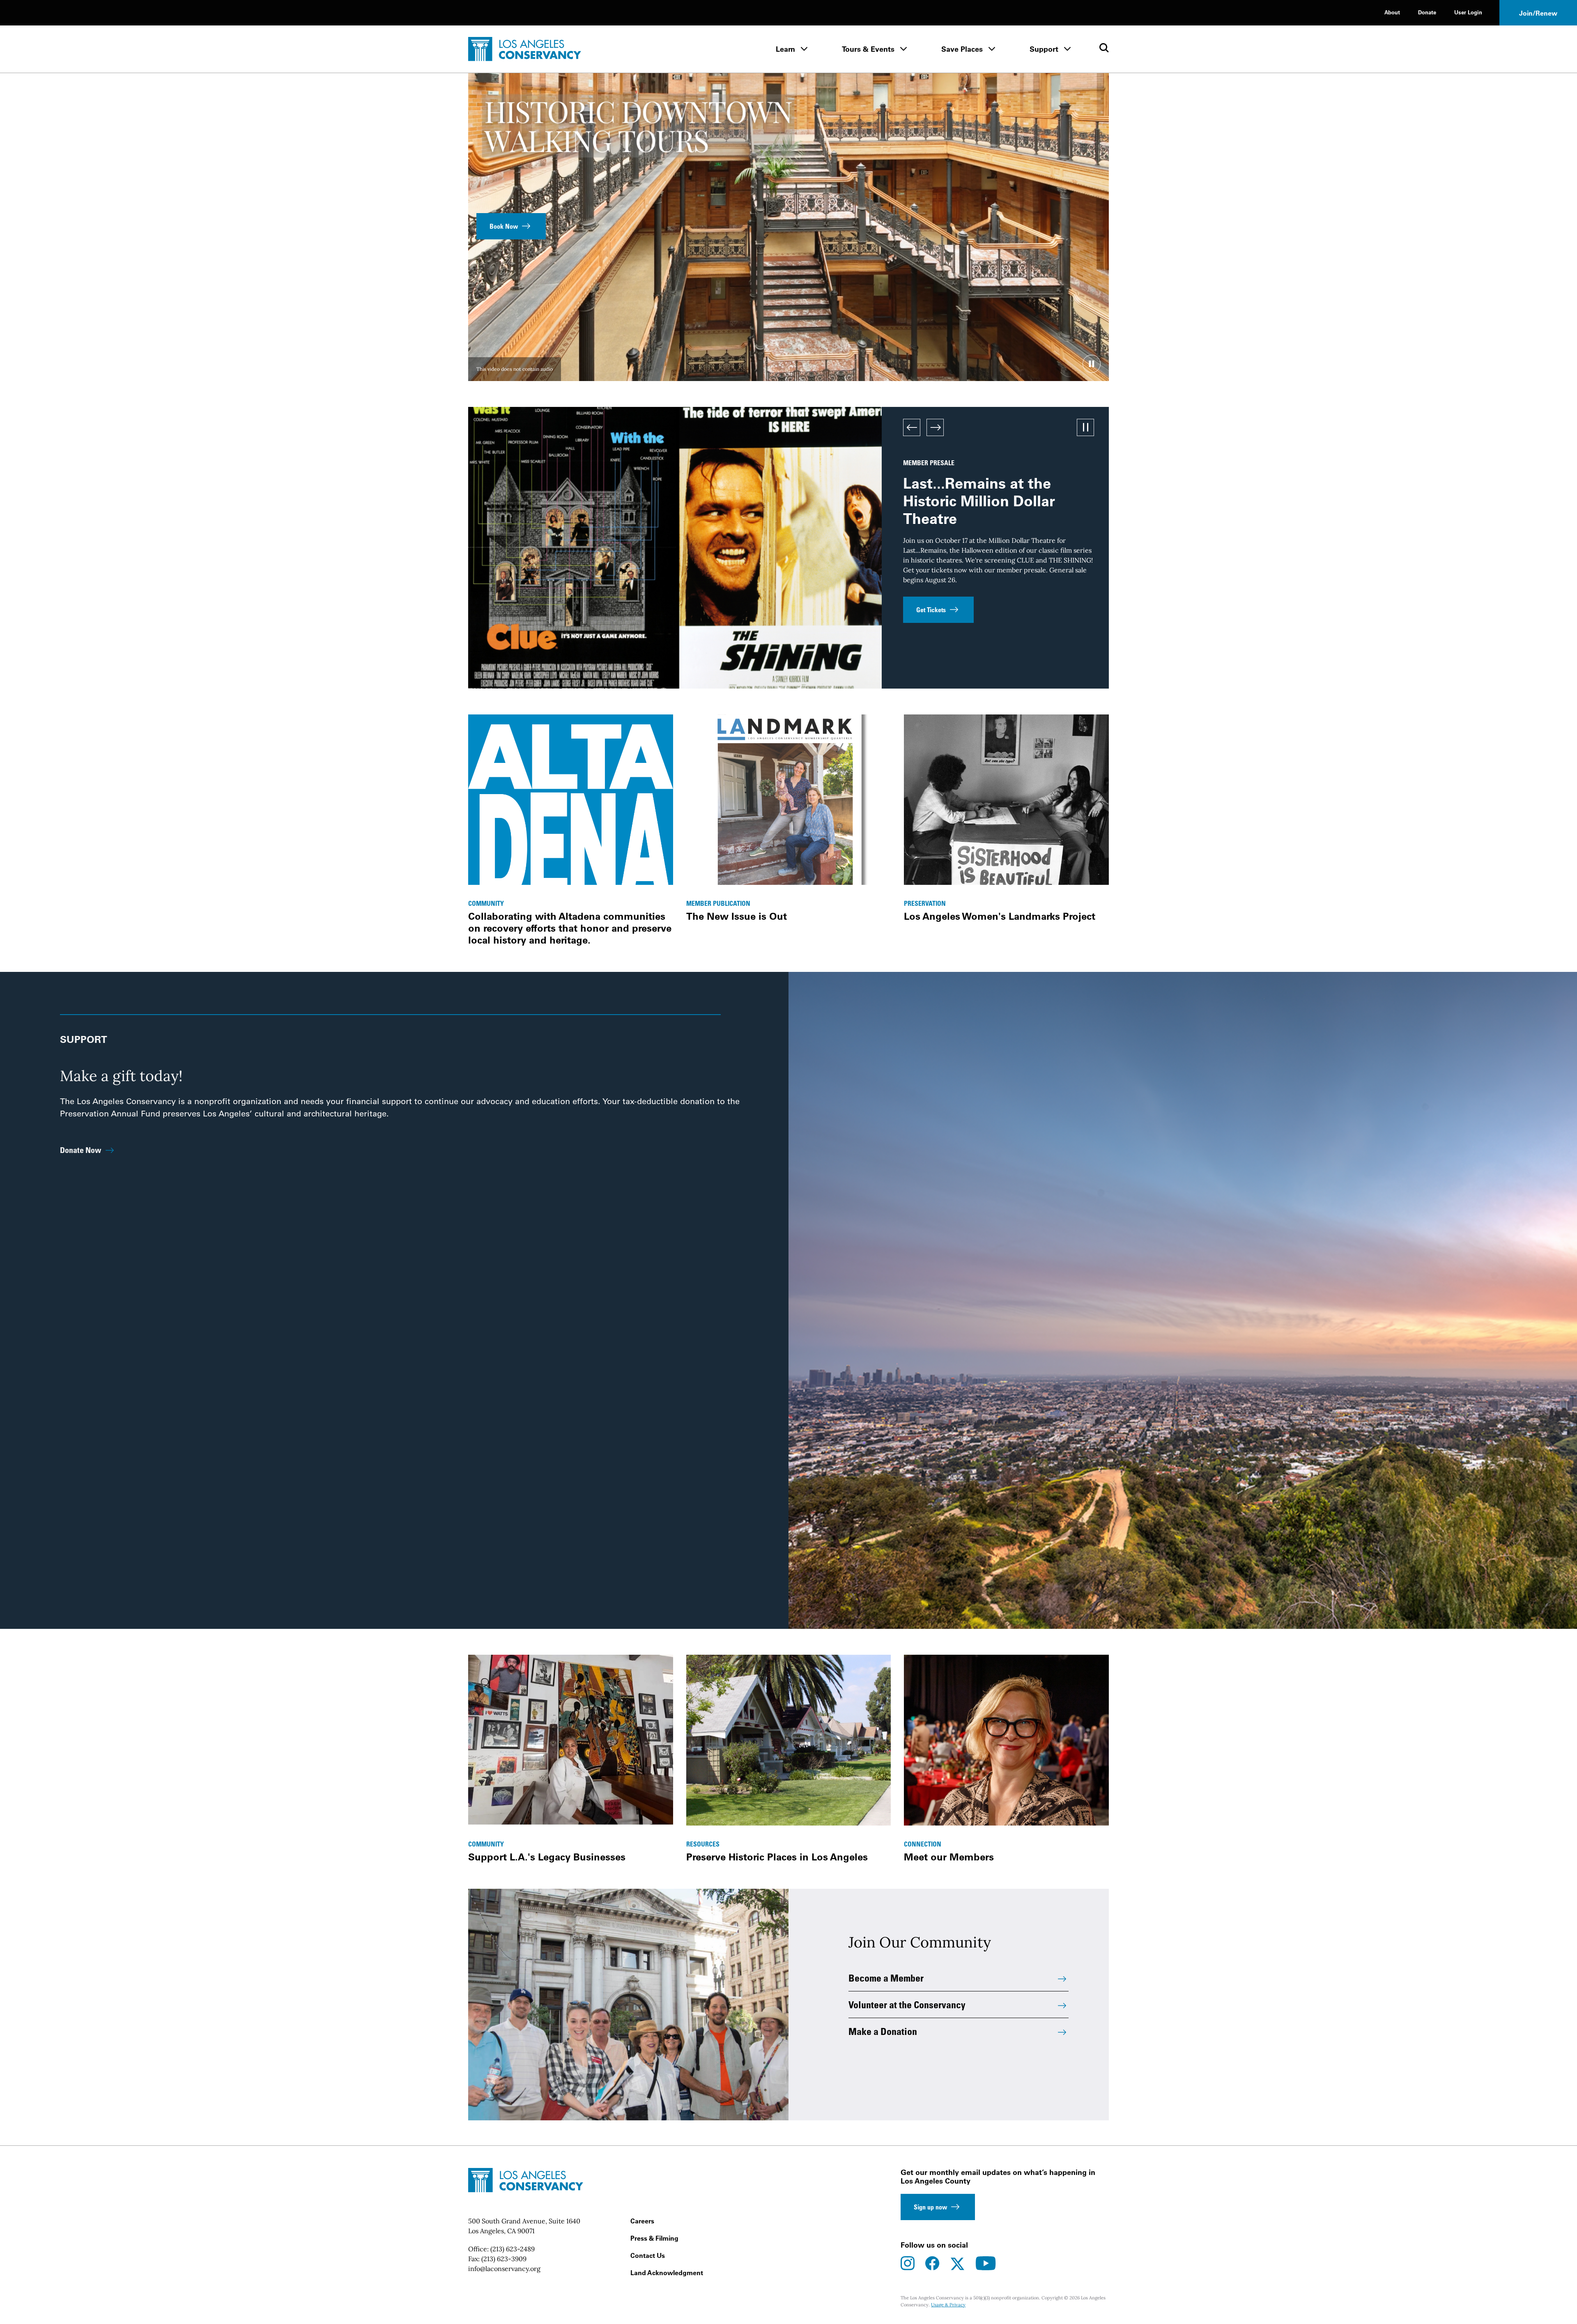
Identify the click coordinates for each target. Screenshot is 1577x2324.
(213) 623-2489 (513, 2249)
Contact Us (648, 2255)
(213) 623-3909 (504, 2259)
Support (1044, 49)
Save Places (962, 49)
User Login (1468, 12)
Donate (1427, 12)
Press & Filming (654, 2238)
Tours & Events (868, 49)
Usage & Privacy (948, 2305)
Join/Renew (1538, 13)
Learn (785, 49)
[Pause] (1092, 364)
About (1392, 12)
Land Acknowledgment (667, 2273)
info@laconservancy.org (504, 2269)
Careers (642, 2221)
